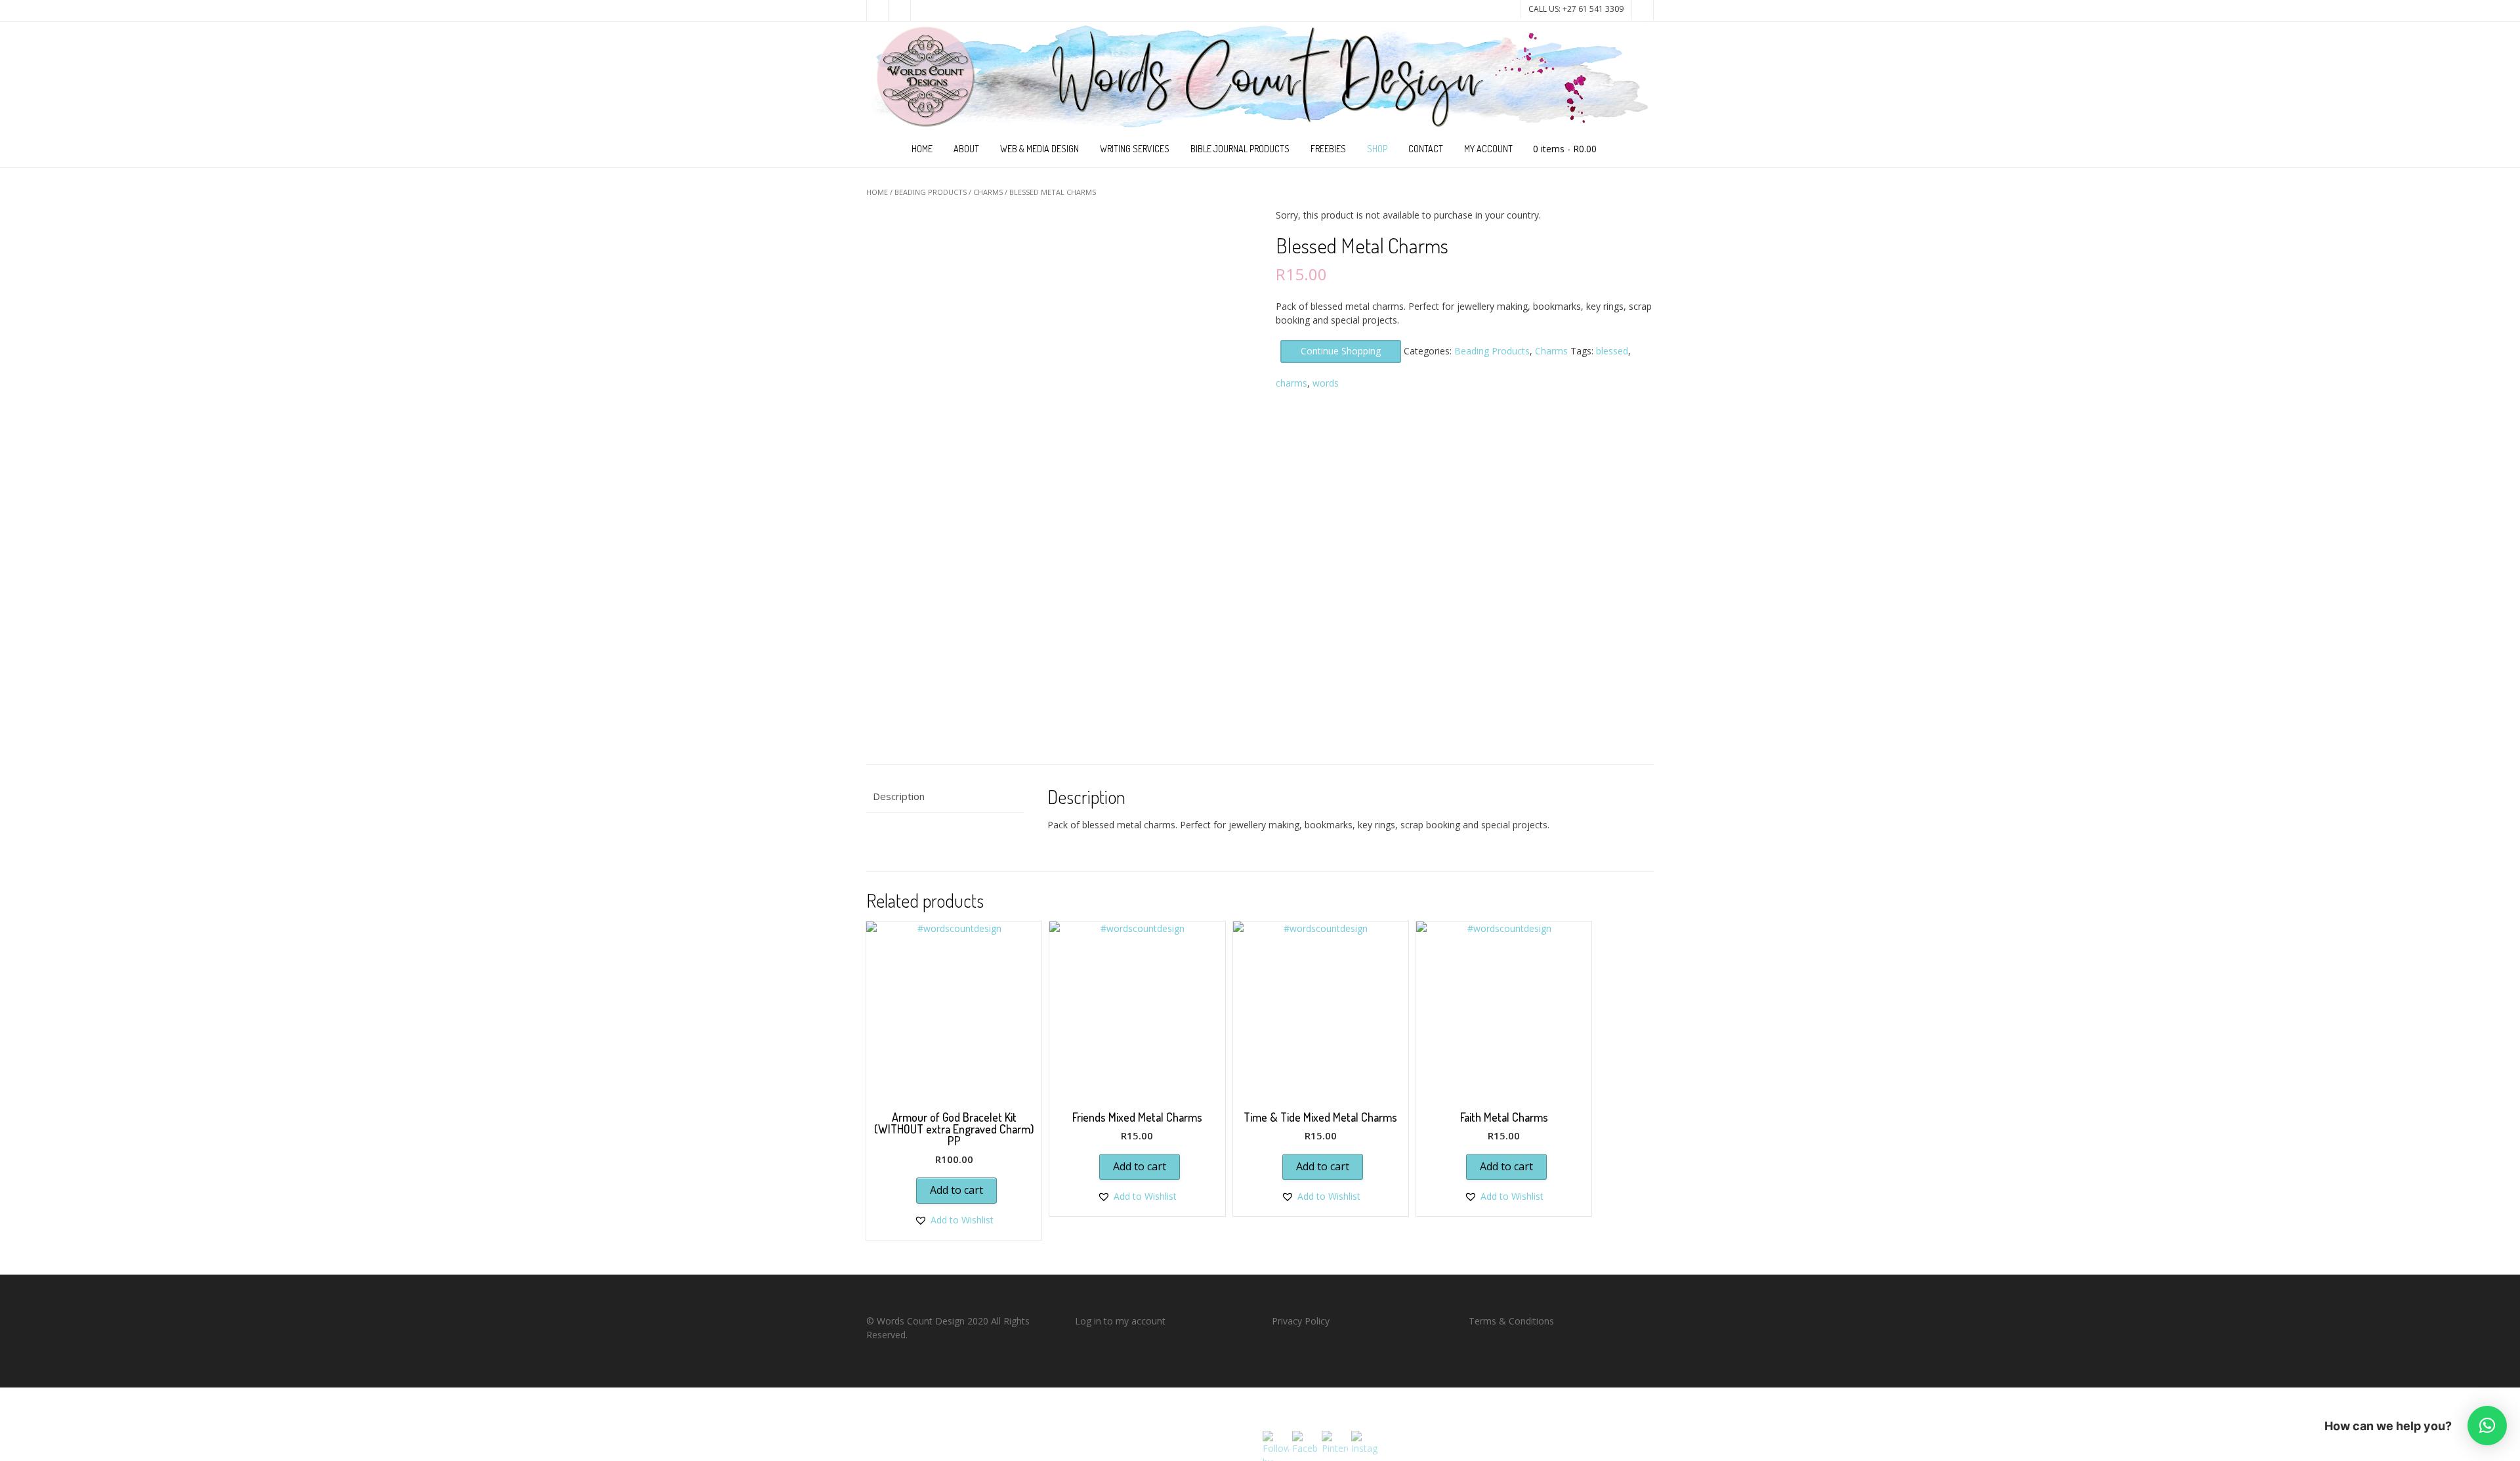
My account (1488, 149)
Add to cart (956, 1190)
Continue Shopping (1341, 351)
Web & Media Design (1039, 149)
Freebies (1328, 149)
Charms (988, 192)
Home (922, 149)
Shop (1377, 149)
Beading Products (931, 192)
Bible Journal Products (1240, 149)
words (1326, 383)
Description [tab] (899, 796)
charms (1291, 383)
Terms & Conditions (1511, 1321)
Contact (1426, 149)
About (966, 149)
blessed (1612, 351)
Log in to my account (1120, 1321)
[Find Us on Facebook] (900, 11)
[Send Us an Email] (877, 11)
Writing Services (1135, 149)
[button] (954, 1220)
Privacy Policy (1301, 1321)
